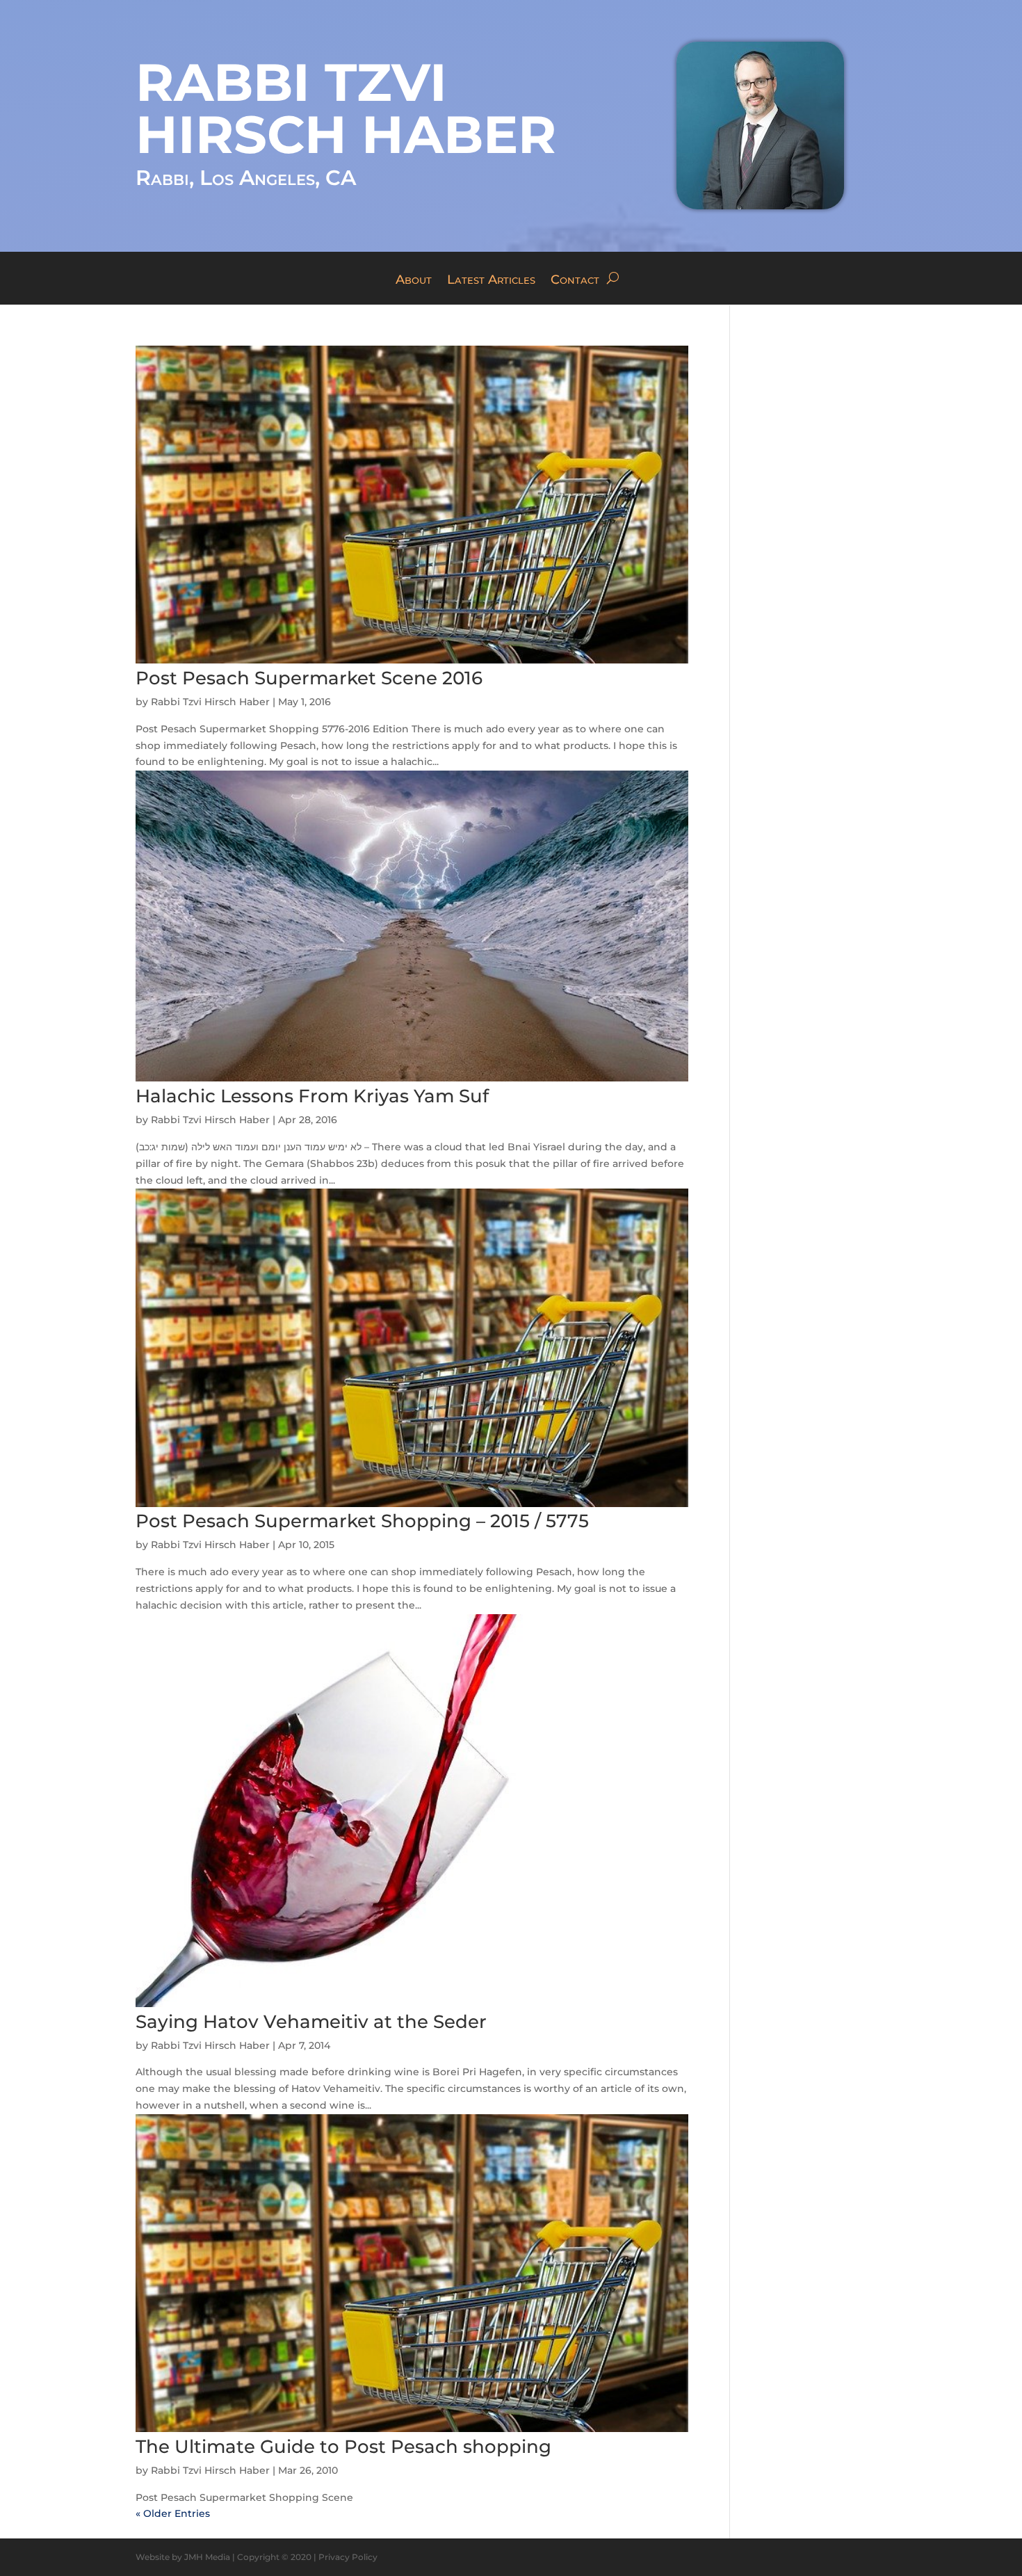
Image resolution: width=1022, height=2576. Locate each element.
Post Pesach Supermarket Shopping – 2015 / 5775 (362, 1521)
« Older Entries (173, 2513)
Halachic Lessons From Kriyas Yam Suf (312, 1096)
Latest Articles (491, 281)
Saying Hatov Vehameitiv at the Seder (311, 2022)
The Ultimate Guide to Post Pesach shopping (343, 2447)
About (414, 281)
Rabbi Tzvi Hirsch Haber (210, 702)
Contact (575, 281)
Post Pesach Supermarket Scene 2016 (309, 678)
